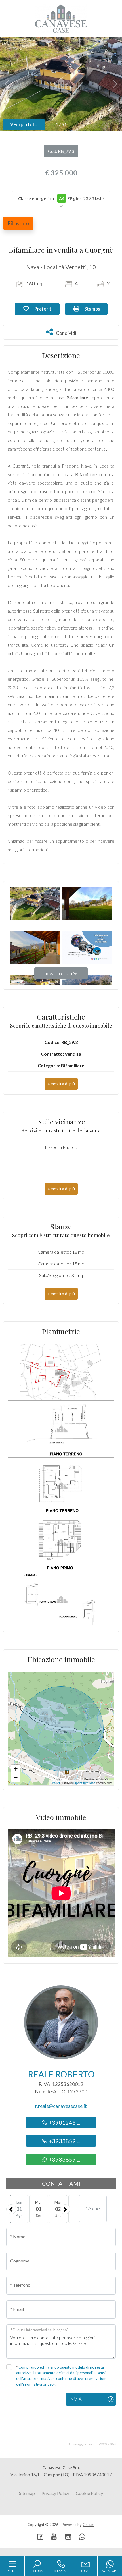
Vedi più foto (24, 124)
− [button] (16, 1777)
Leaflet (55, 1783)
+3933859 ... (64, 2141)
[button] (61, 1084)
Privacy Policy (55, 2493)
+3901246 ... (64, 2122)
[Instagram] (68, 2537)
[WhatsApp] (82, 2537)
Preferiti (46, 309)
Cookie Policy (89, 2493)
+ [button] (16, 1769)
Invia (75, 2399)
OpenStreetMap (84, 1783)
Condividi (66, 332)
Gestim (89, 2525)
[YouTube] (54, 2537)
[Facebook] (40, 2537)
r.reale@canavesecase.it (61, 2106)
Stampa (95, 309)
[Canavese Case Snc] (61, 18)
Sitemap (27, 2493)
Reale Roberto (61, 2074)
